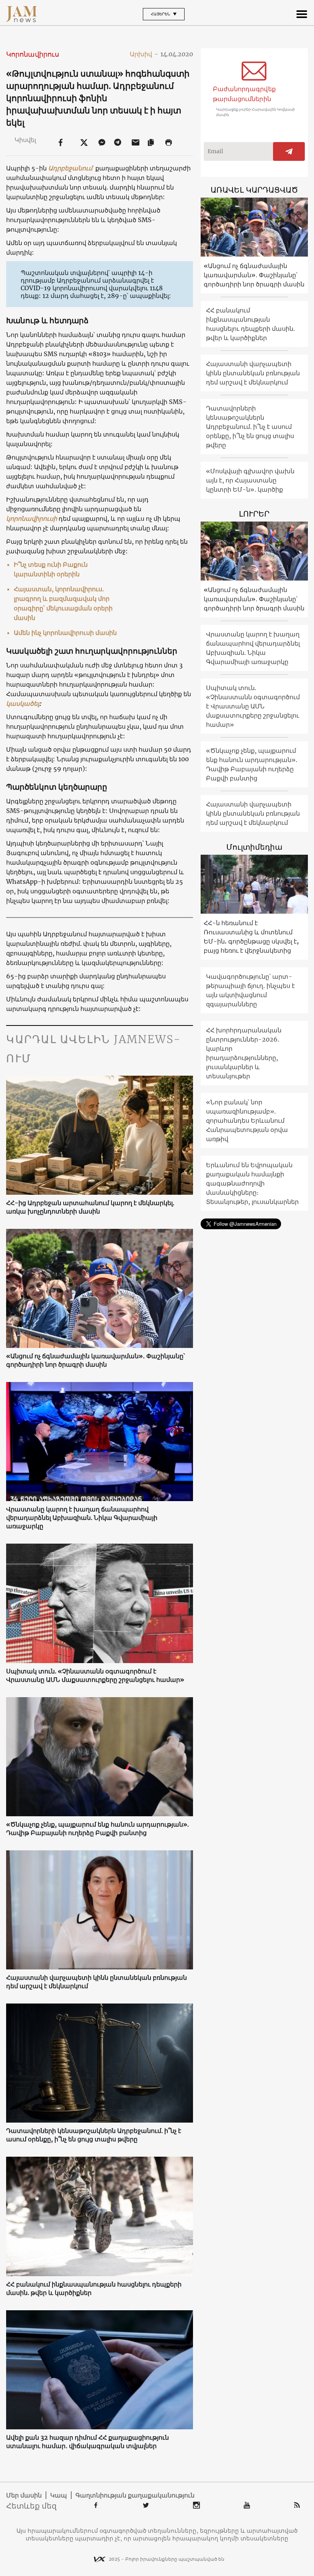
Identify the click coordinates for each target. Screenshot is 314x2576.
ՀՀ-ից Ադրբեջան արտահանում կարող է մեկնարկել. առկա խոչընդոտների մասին (90, 1207)
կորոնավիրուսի (32, 518)
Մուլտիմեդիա (254, 847)
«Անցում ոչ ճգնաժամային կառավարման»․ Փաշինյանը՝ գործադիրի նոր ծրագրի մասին (96, 1360)
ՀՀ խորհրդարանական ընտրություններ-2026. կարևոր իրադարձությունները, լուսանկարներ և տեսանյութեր (244, 1053)
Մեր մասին (24, 2495)
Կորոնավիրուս (33, 54)
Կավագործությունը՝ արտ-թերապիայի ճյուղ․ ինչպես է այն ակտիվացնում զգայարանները (250, 990)
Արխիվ (144, 54)
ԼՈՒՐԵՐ (254, 514)
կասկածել (23, 703)
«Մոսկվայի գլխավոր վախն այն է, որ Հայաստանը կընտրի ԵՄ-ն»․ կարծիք (250, 480)
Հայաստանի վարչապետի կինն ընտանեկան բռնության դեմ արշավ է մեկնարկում (96, 1982)
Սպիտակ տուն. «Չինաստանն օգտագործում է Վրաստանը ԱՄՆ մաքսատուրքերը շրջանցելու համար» (95, 1675)
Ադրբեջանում (70, 168)
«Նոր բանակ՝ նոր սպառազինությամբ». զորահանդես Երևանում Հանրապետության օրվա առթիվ (247, 1120)
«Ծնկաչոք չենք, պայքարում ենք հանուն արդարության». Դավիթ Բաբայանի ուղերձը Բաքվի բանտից (97, 1829)
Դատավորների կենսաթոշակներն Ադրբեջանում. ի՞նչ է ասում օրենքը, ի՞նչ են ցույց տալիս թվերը (94, 2135)
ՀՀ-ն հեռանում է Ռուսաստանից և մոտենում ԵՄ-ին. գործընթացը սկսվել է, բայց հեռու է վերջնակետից (251, 937)
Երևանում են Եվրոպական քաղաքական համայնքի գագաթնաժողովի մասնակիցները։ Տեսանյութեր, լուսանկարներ (252, 1183)
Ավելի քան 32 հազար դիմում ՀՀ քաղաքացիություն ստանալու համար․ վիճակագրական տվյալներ (87, 2442)
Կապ (59, 2495)
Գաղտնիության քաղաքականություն (135, 2495)
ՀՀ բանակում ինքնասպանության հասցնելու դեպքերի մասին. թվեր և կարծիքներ (94, 2288)
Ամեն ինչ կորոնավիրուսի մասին (65, 633)
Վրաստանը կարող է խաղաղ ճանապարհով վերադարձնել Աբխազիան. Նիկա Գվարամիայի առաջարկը (82, 1518)
